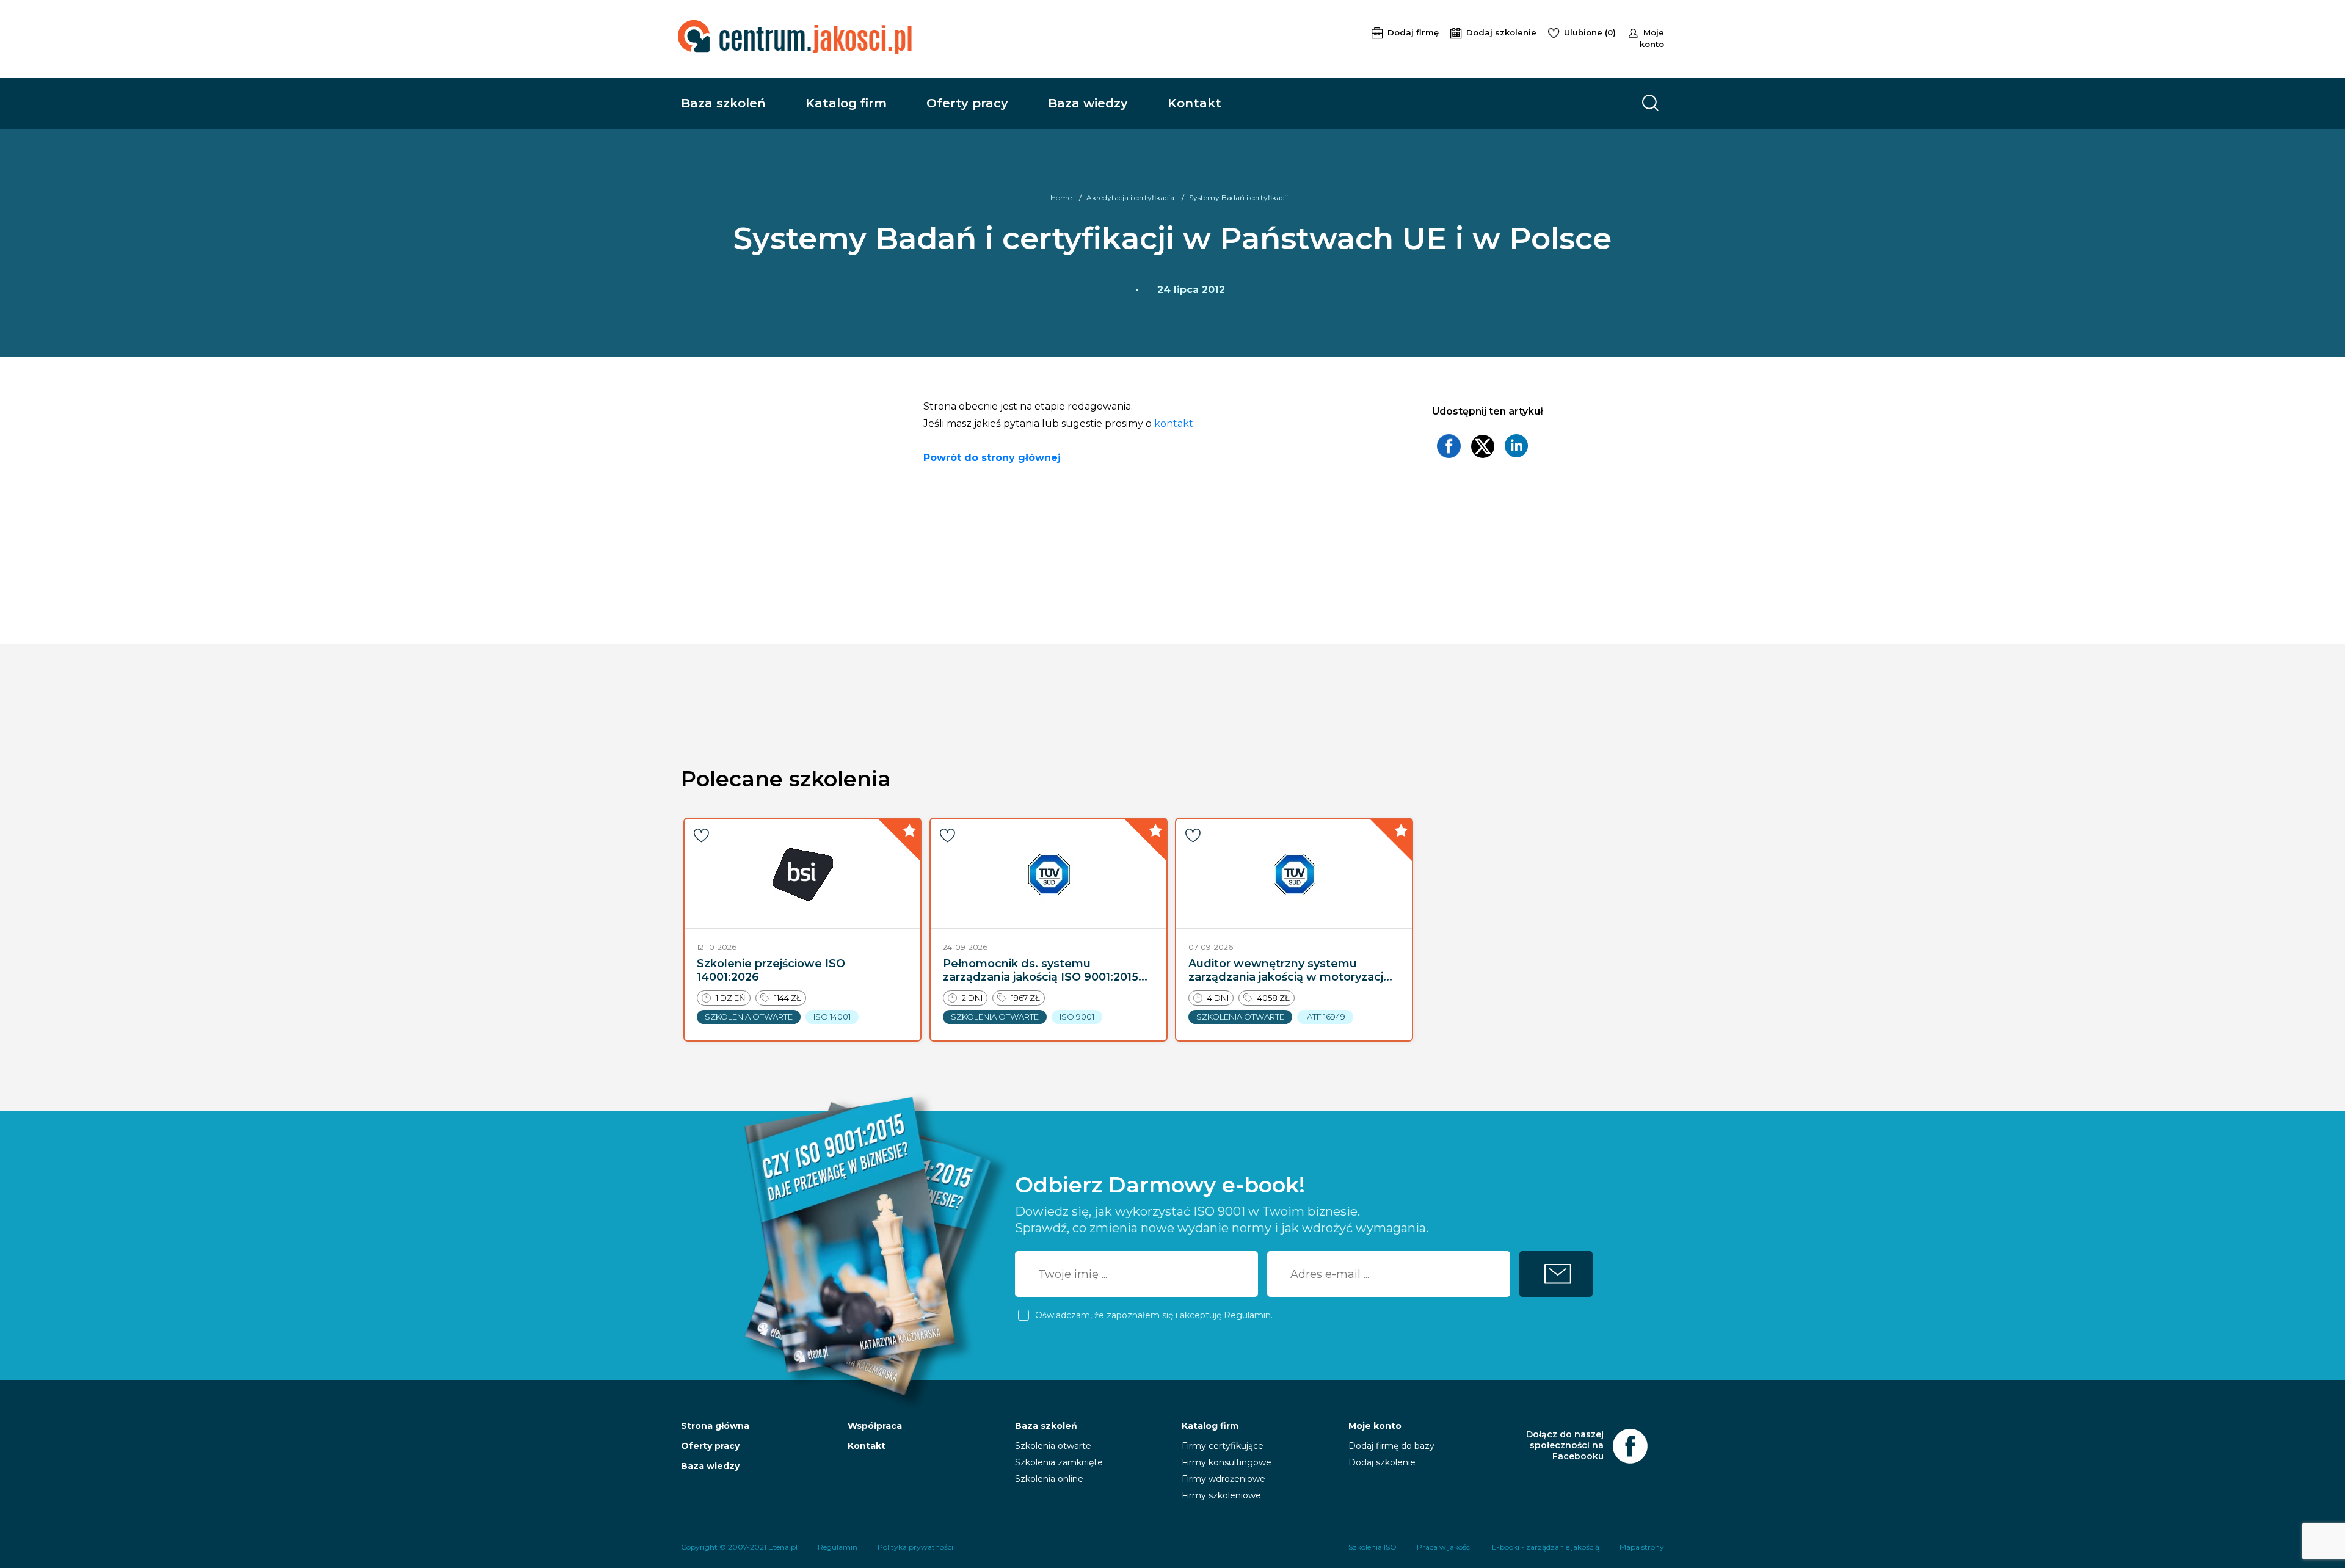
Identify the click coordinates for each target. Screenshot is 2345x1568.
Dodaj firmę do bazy (1391, 1446)
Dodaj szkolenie (1503, 32)
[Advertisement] (1155, 37)
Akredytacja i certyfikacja (1130, 198)
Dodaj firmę (1414, 32)
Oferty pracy (967, 103)
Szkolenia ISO (1372, 1547)
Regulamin (838, 1547)
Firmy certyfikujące (1223, 1446)
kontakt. (1175, 423)
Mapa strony (1642, 1547)
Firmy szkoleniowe (1221, 1495)
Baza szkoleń (723, 103)
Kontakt (1194, 103)
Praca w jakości (1444, 1547)
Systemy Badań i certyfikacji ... (1242, 198)
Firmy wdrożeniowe (1223, 1479)
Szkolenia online (1049, 1479)
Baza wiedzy (1088, 103)
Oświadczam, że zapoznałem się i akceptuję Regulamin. (1154, 1315)
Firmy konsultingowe (1227, 1462)
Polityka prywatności (915, 1547)
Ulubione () (1591, 32)
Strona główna (715, 1426)
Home (1061, 198)
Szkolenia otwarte (1053, 1446)
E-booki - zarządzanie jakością (1546, 1547)
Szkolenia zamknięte (1059, 1462)
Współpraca (875, 1426)
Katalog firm (846, 103)
